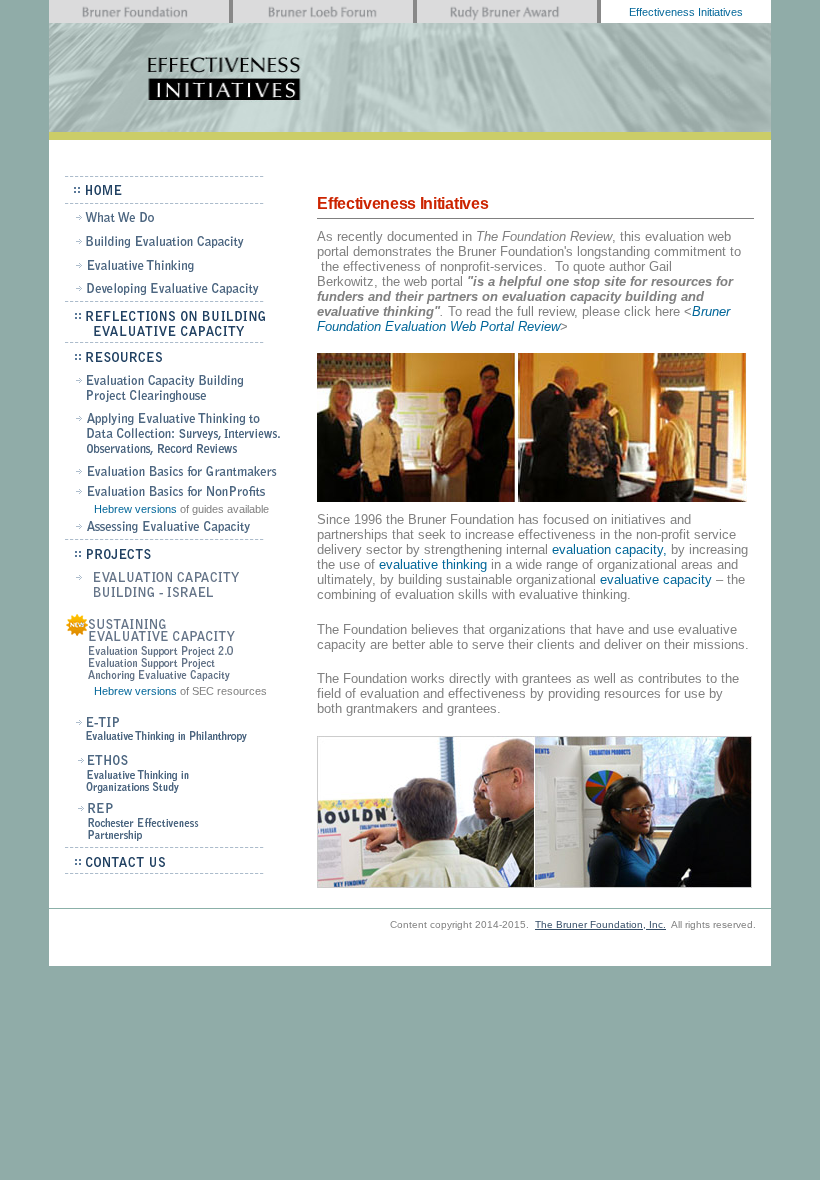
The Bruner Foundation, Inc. (600, 924)
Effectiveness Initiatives (686, 12)
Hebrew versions (135, 509)
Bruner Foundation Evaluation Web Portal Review (523, 319)
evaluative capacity (656, 579)
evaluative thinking (431, 564)
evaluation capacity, (609, 549)
